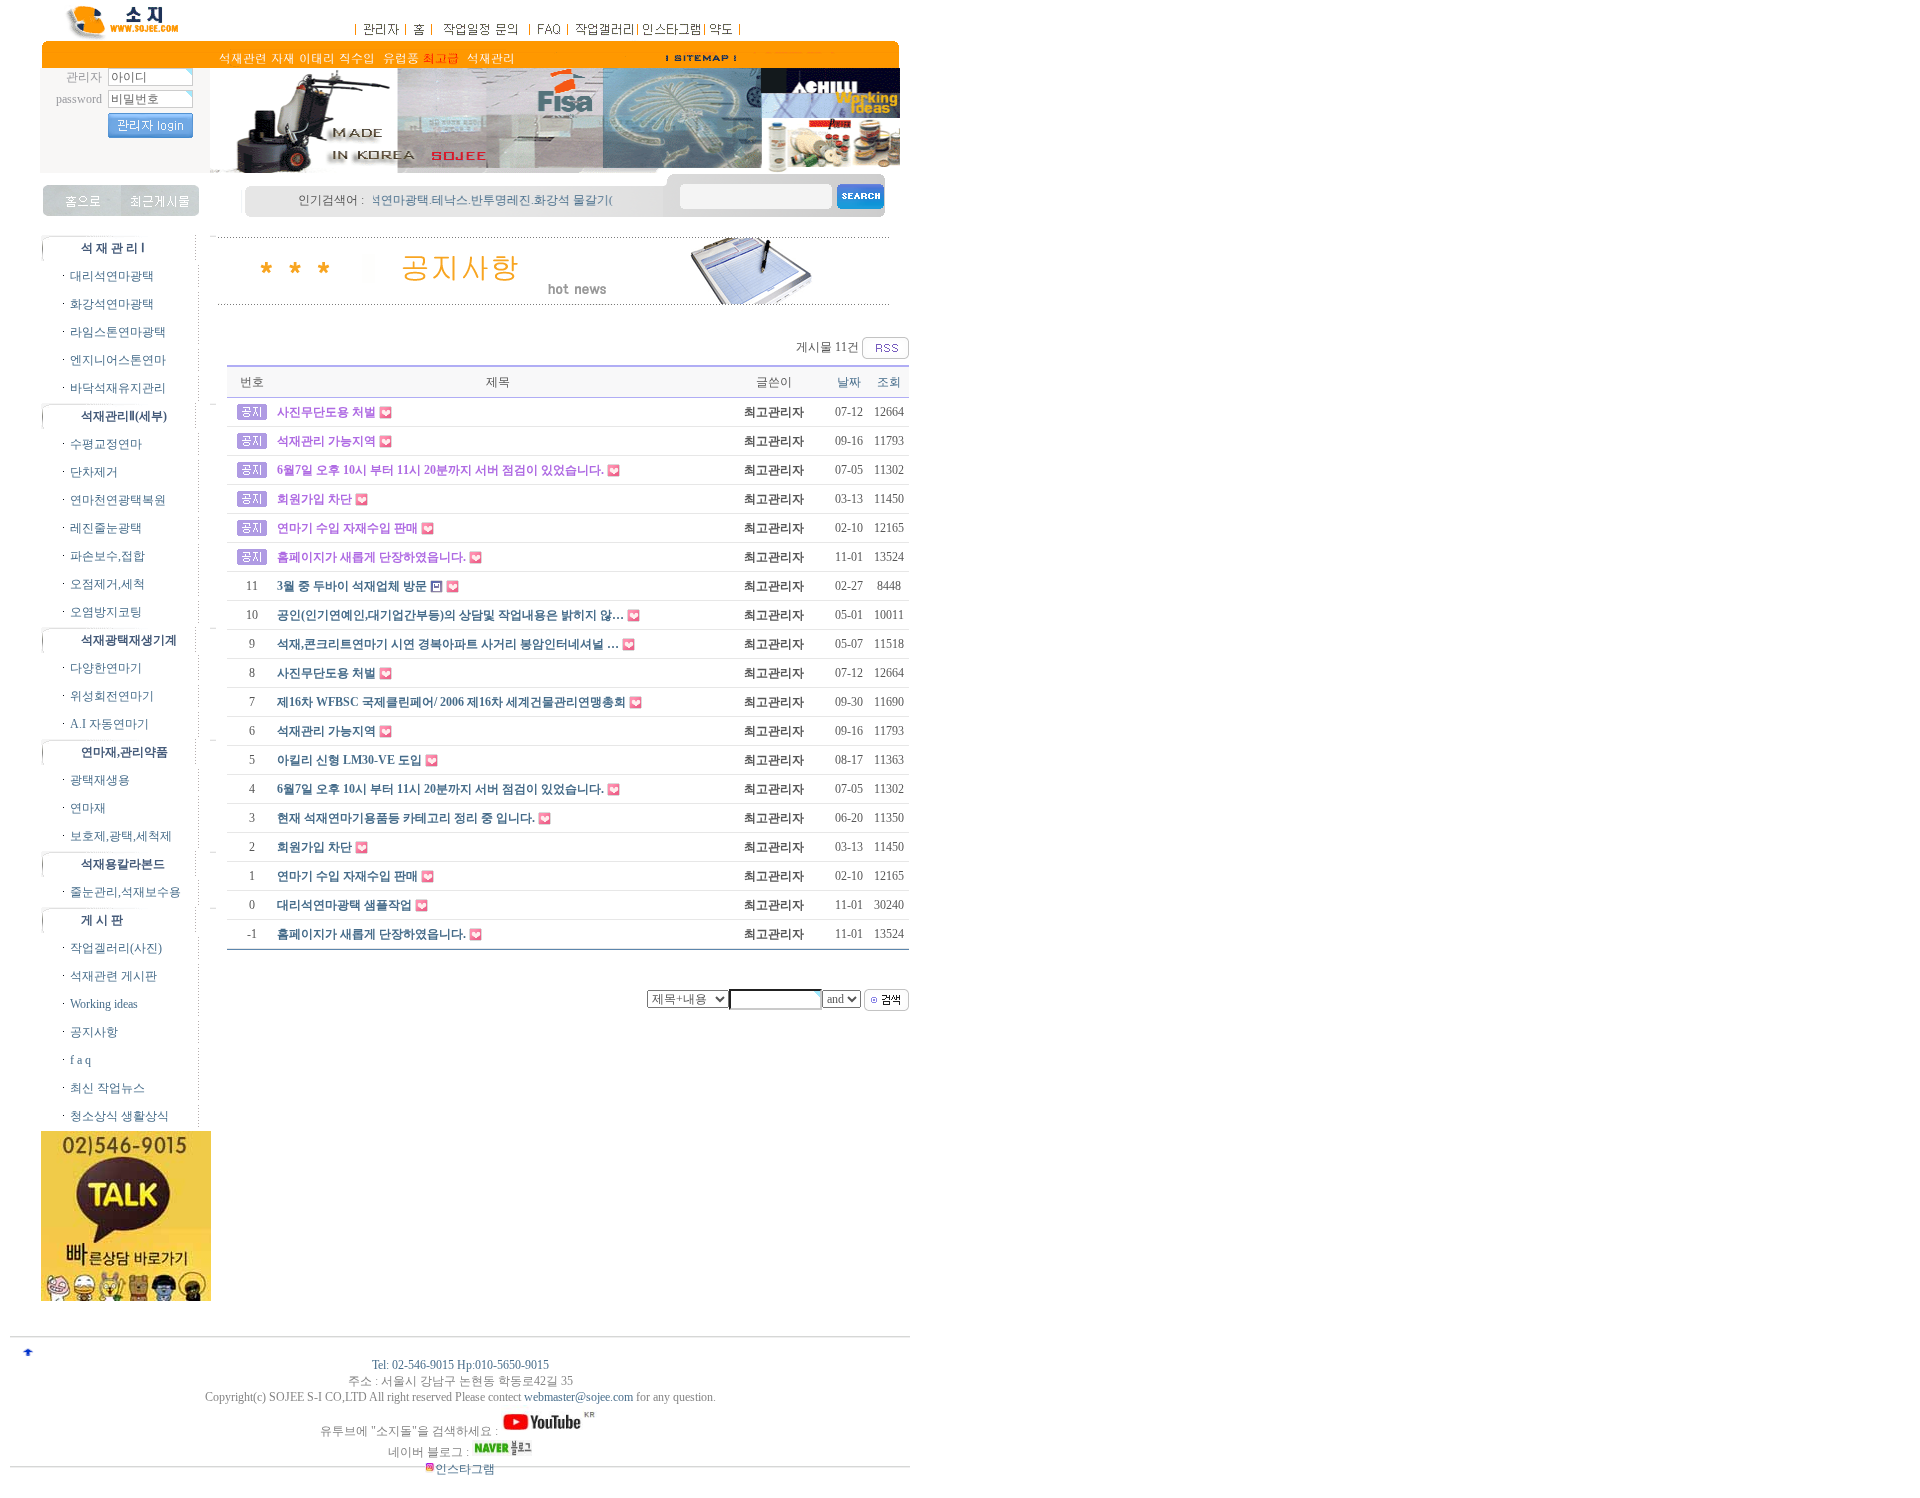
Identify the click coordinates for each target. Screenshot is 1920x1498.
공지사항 (94, 1032)
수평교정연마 (106, 444)
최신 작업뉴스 (107, 1088)
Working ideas (104, 1004)
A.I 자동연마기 (109, 724)
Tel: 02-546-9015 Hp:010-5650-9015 (460, 1365)
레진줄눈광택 (106, 528)
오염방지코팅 (106, 612)
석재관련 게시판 (113, 976)
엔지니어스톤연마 (118, 360)
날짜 (849, 382)
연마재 (88, 808)
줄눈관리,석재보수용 (125, 892)
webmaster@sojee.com (578, 1397)
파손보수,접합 (107, 556)
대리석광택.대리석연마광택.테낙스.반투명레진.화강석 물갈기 (441, 200)
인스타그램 (465, 1469)
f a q (80, 1060)
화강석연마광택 (112, 304)
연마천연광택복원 (118, 500)
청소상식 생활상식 (119, 1116)
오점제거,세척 (107, 584)
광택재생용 (100, 780)
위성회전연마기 (112, 696)
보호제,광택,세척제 (121, 836)
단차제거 (94, 472)
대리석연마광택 (112, 276)
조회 (889, 382)
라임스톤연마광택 (118, 332)
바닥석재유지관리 (118, 388)
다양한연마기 (106, 668)
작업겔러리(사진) (116, 948)
